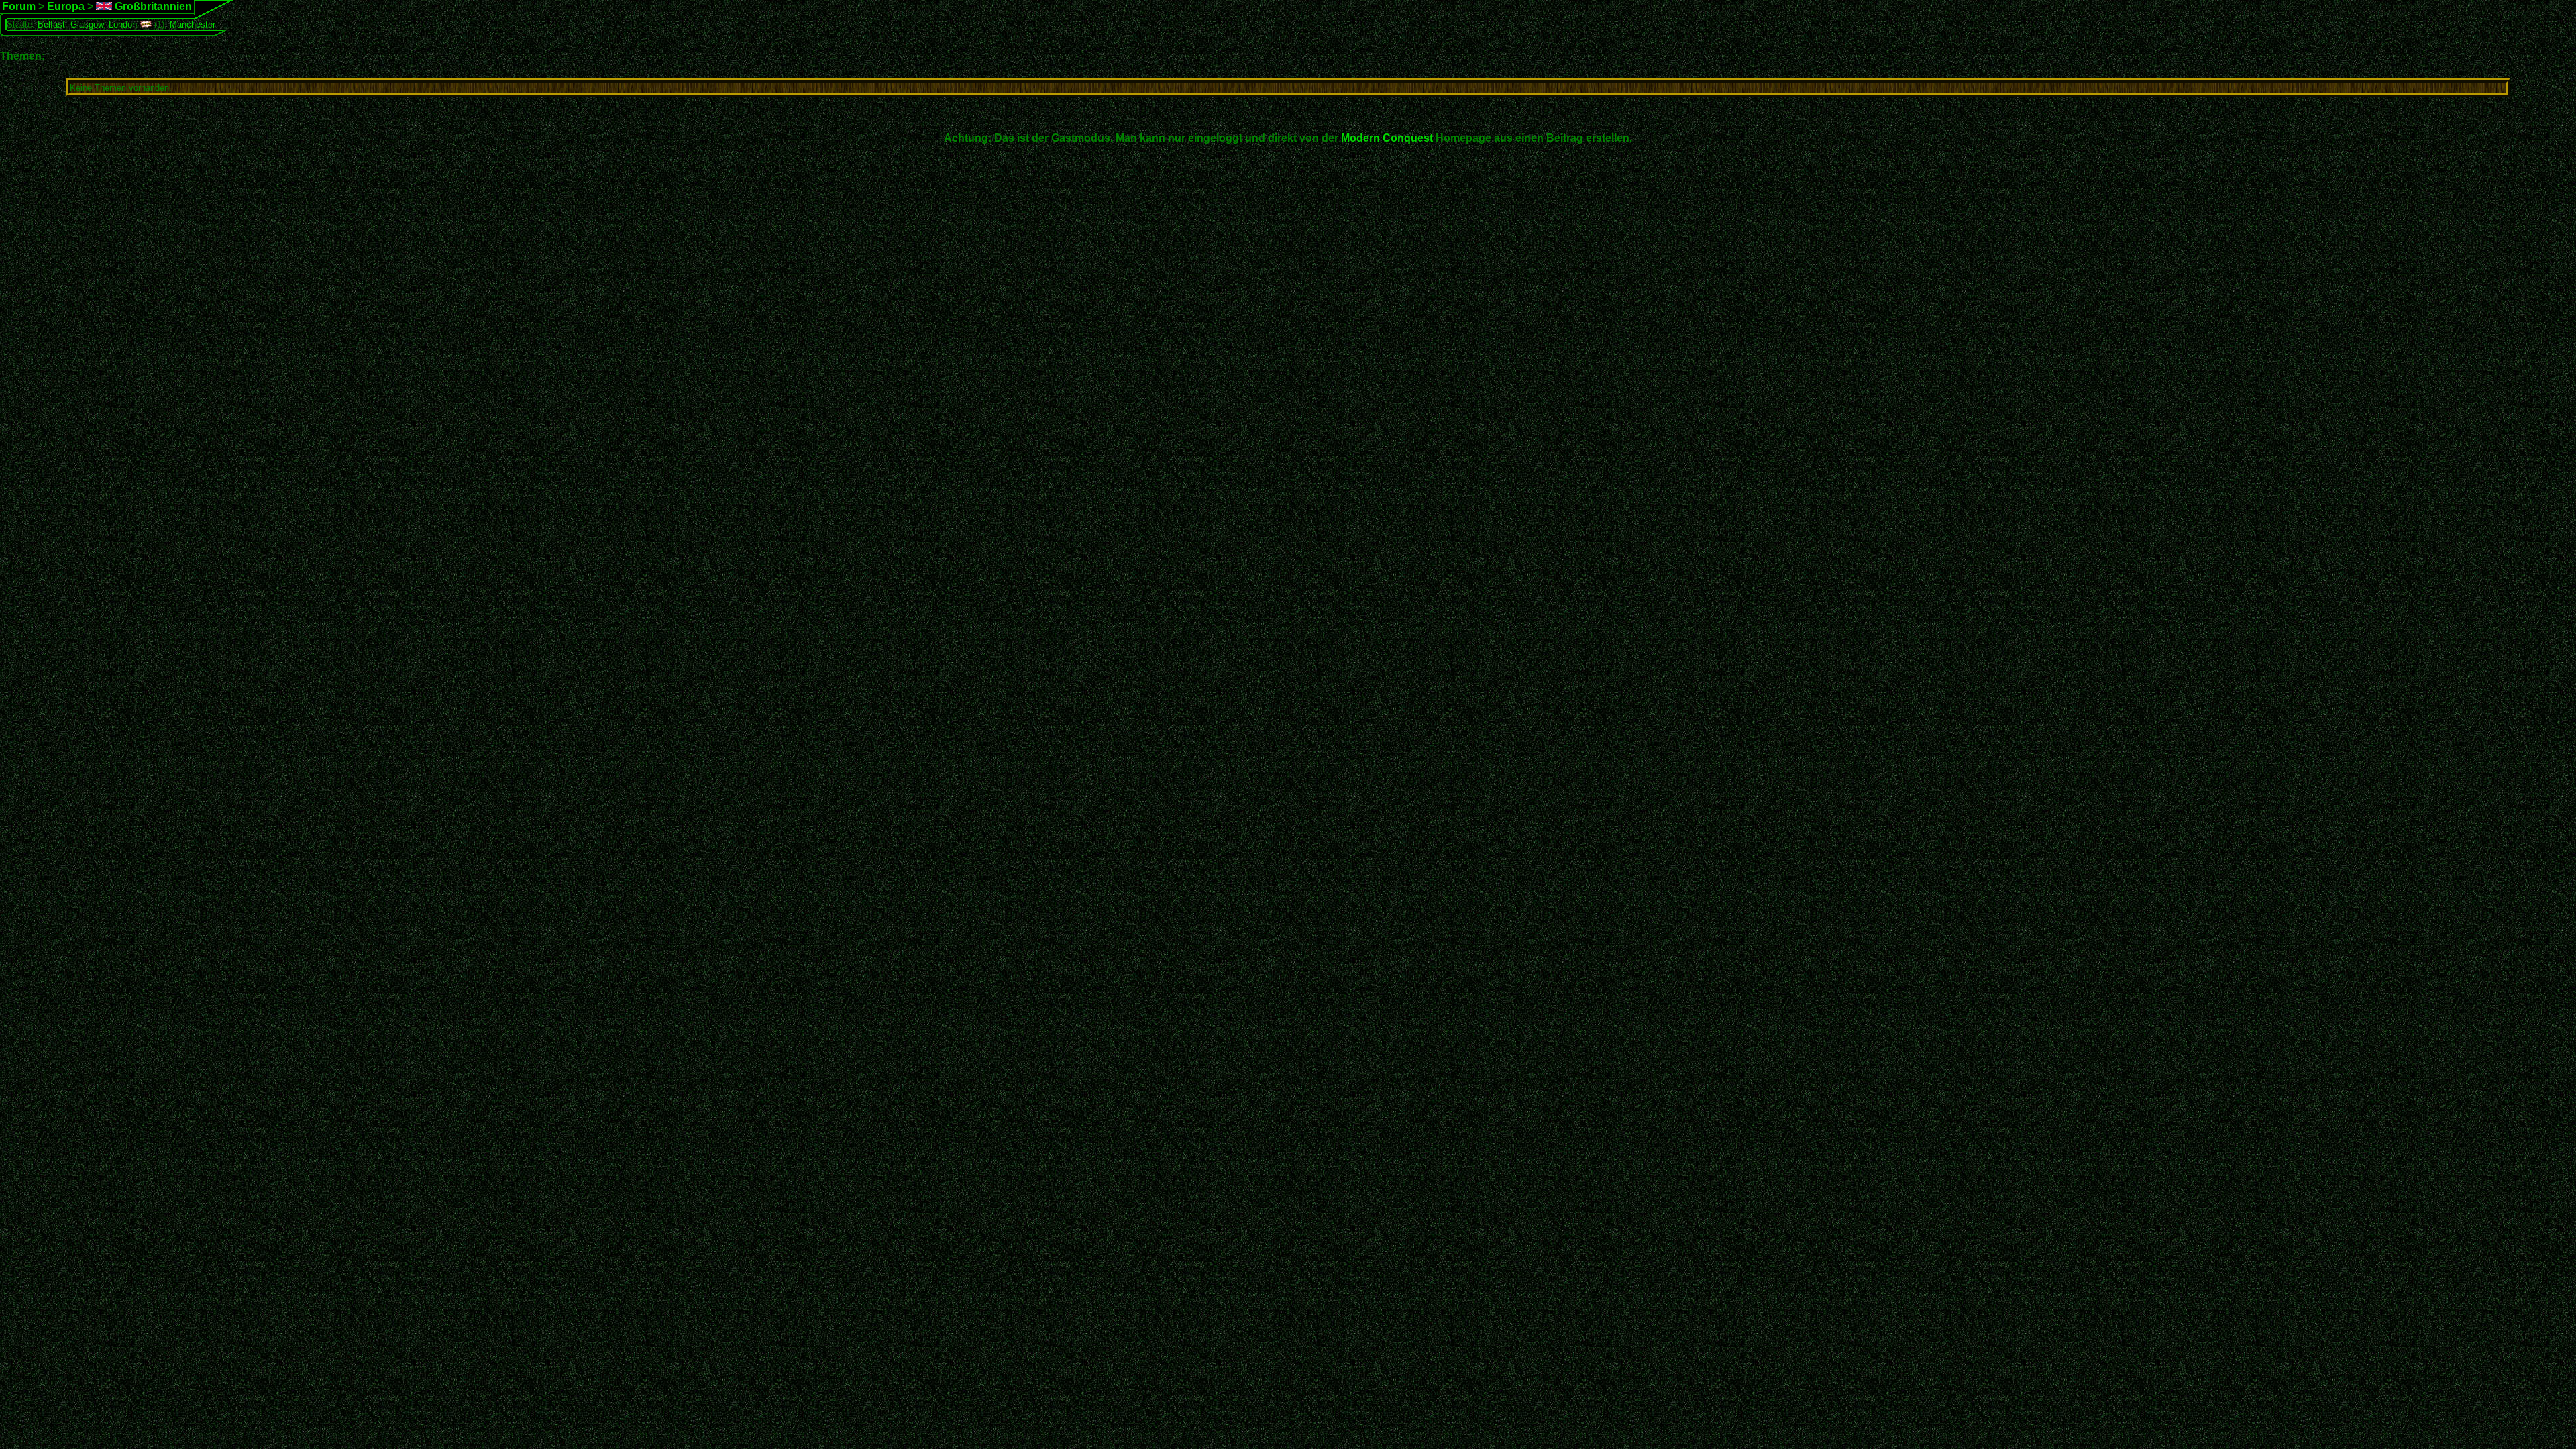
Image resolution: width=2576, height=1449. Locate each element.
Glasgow (87, 24)
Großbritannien (152, 6)
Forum (19, 6)
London (123, 24)
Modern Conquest (1387, 138)
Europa (66, 6)
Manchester (193, 24)
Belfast (51, 24)
